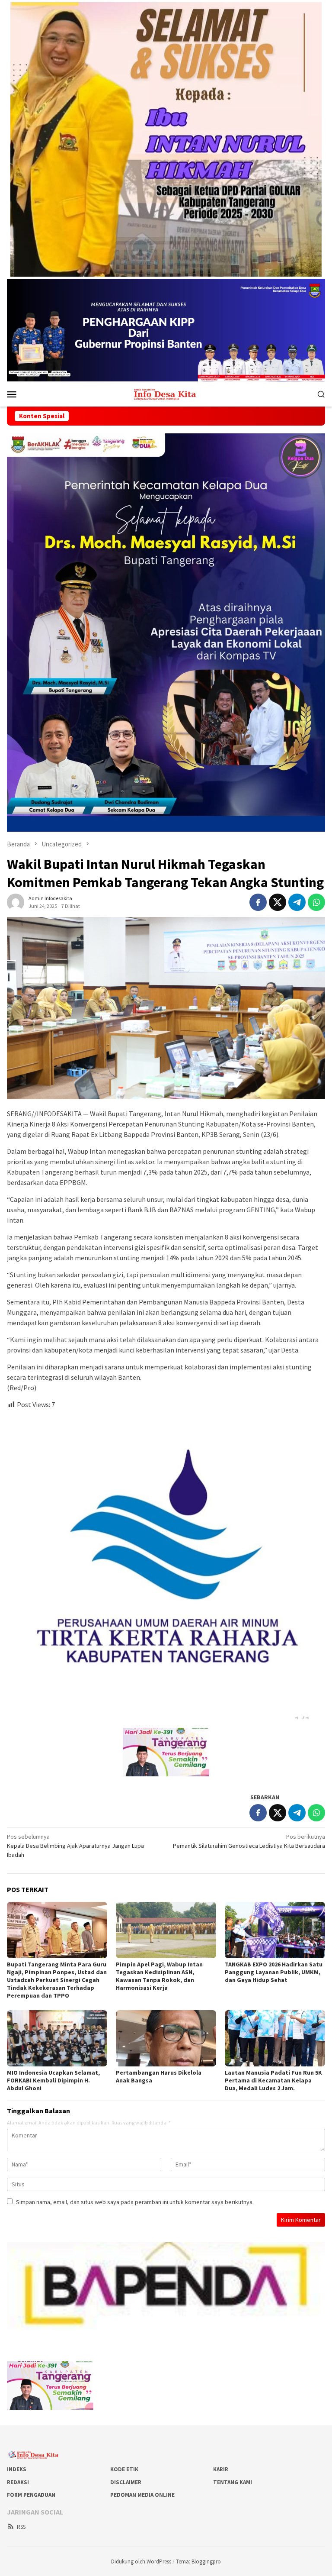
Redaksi (18, 2482)
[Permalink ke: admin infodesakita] (16, 902)
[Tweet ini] (278, 902)
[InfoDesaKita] (166, 393)
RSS (21, 2527)
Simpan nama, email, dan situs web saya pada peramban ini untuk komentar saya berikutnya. (135, 2202)
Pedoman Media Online (142, 2495)
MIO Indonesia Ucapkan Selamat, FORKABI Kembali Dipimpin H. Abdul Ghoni (53, 2080)
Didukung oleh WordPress (141, 2561)
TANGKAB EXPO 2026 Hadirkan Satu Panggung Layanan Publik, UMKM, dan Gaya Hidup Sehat (274, 1972)
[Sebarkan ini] (258, 902)
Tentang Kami (233, 2482)
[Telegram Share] (297, 902)
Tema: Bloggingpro (198, 2561)
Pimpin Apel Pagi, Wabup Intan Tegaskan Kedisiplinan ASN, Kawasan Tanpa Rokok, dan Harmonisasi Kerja (159, 1976)
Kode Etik (124, 2469)
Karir (221, 2469)
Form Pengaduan (31, 2495)
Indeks (17, 2469)
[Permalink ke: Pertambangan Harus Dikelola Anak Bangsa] (166, 2038)
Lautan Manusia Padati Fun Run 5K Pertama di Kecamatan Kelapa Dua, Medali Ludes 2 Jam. (273, 2080)
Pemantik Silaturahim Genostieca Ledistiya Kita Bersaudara (249, 1841)
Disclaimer (126, 2482)
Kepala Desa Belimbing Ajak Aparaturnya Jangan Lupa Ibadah (75, 1846)
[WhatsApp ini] (316, 902)
